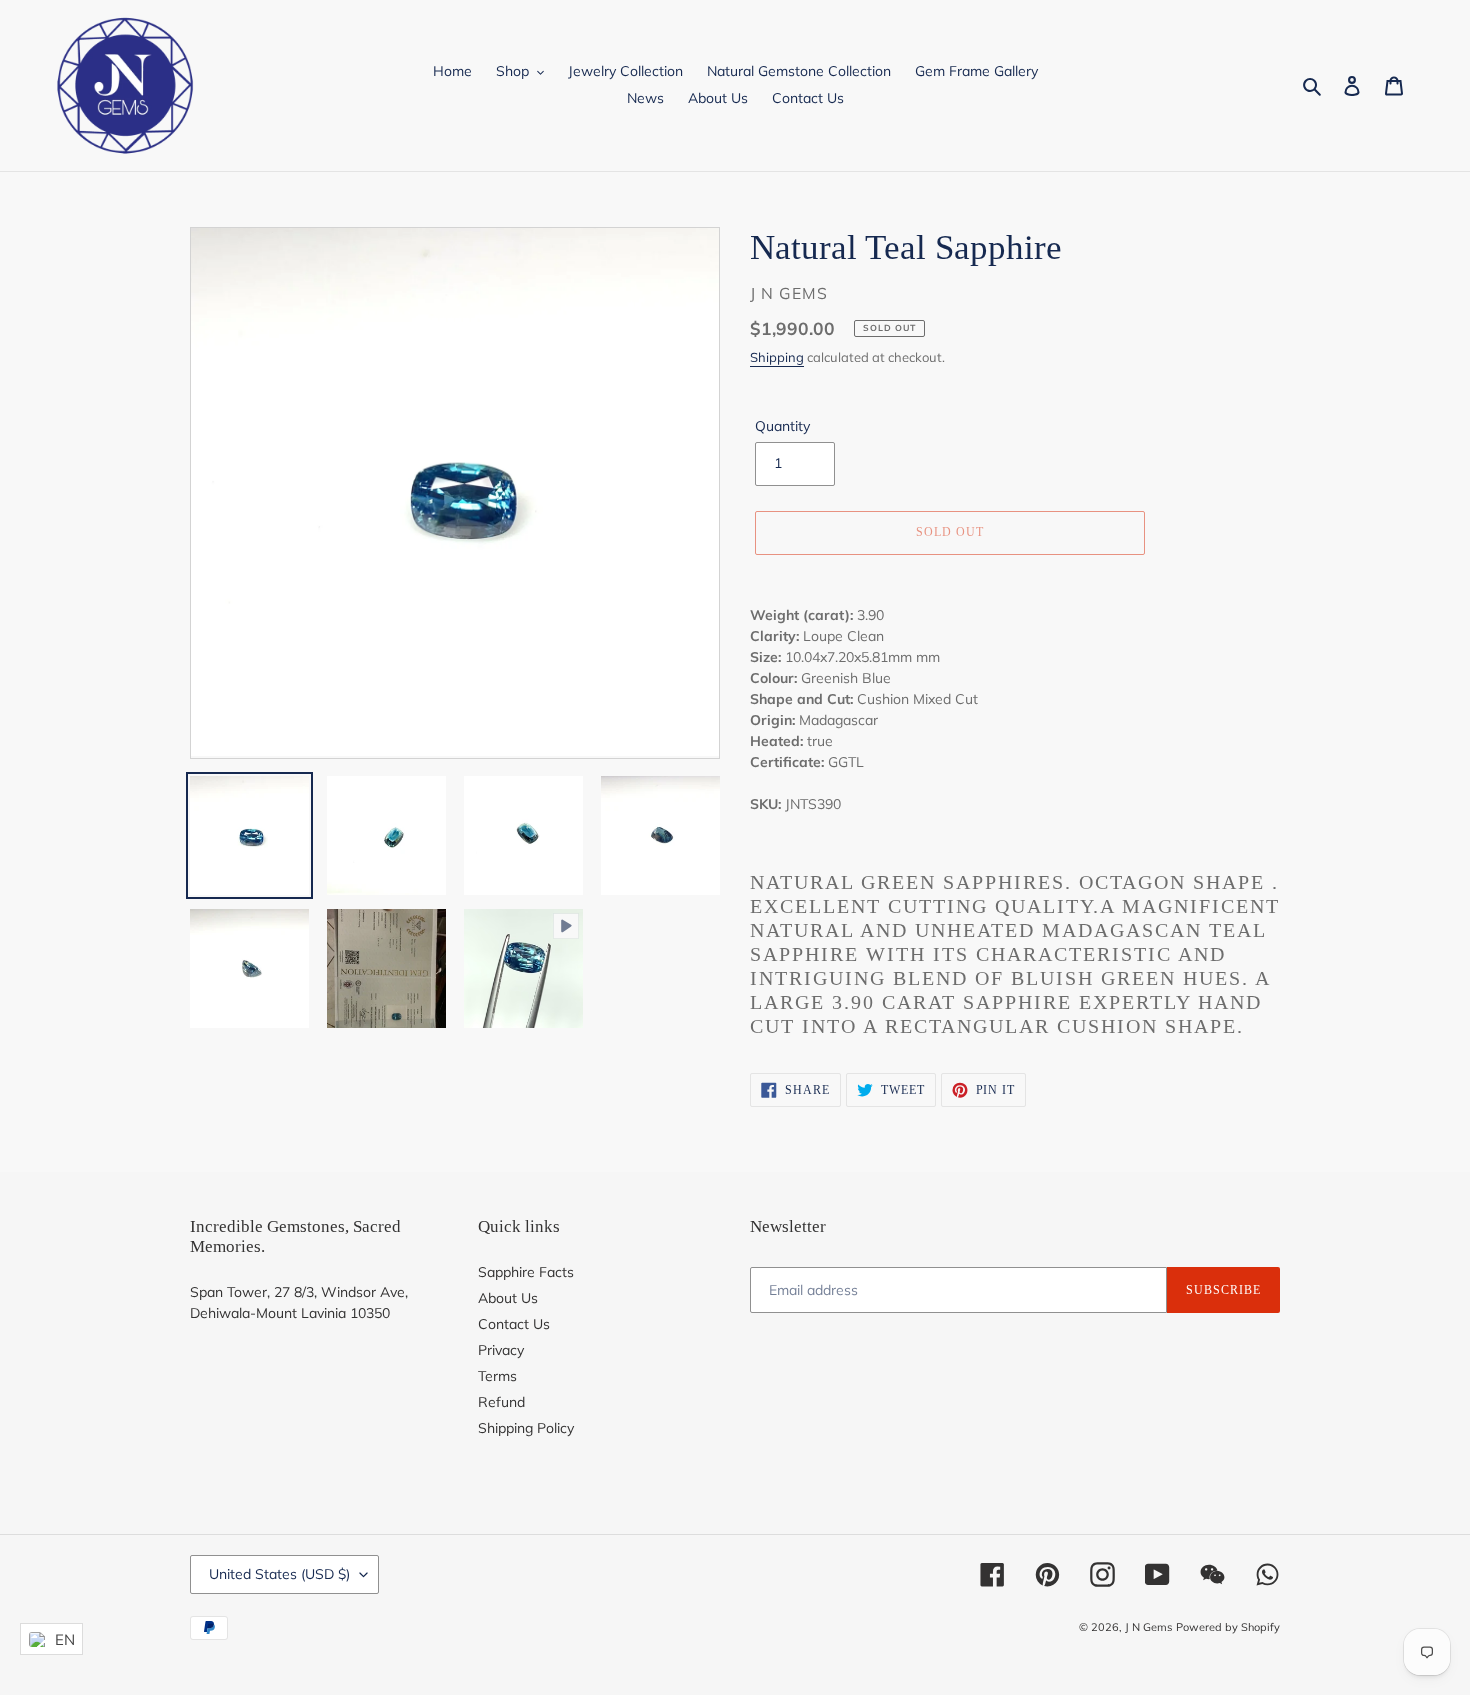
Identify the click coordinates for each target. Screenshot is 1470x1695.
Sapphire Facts (526, 1272)
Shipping (777, 357)
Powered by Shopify (1228, 1627)
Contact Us (514, 1324)
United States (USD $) (279, 1574)
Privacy (501, 1350)
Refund (501, 1402)
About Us (508, 1298)
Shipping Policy (526, 1428)
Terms (497, 1376)
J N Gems (1148, 1627)
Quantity (782, 426)
